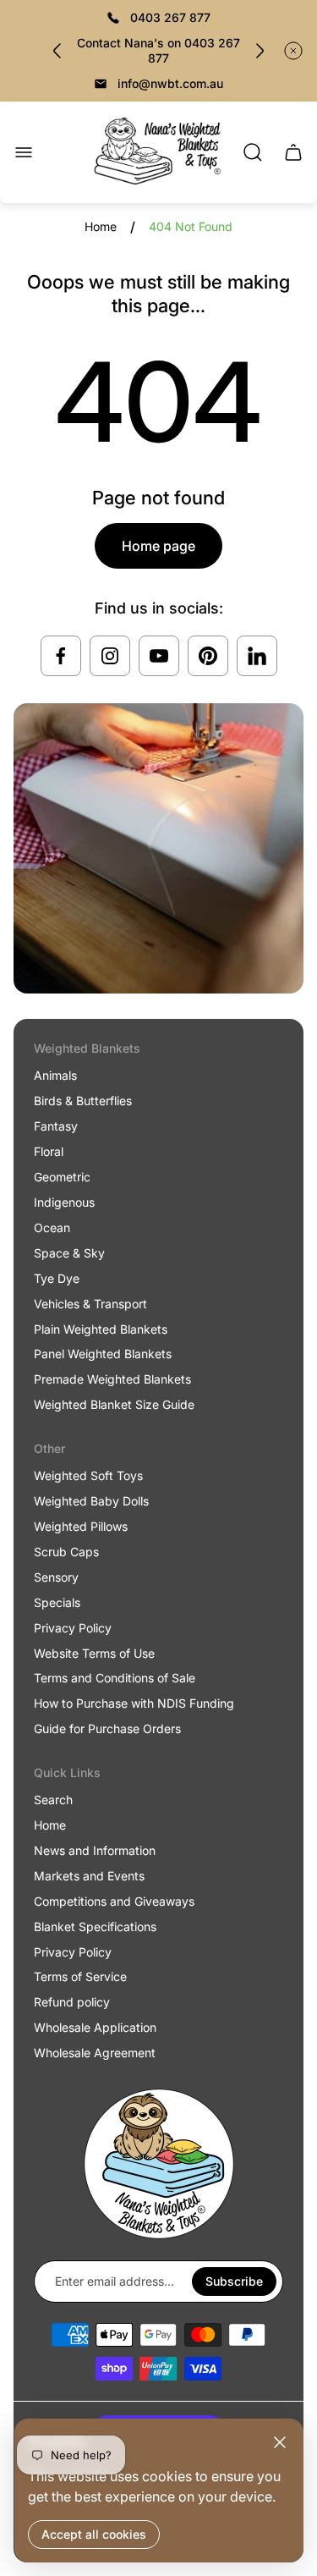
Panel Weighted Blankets (103, 1354)
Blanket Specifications (95, 1926)
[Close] (280, 2442)
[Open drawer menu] (24, 152)
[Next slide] (260, 51)
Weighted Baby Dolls (91, 1501)
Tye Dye (57, 1278)
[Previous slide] (57, 51)
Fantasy (56, 1126)
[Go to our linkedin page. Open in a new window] (257, 656)
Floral (49, 1151)
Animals (55, 1075)
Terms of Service (80, 1976)
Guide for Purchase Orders (107, 1728)
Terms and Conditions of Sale (115, 1678)
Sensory (56, 1577)
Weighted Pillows (81, 1526)
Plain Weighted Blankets (101, 1329)
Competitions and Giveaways (114, 1901)
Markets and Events (89, 1876)
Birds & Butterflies (83, 1101)
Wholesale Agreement (95, 2053)
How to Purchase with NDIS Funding (134, 1703)
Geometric (62, 1177)
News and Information (95, 1850)
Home (101, 226)
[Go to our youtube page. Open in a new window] (159, 656)
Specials (57, 1602)
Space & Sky (69, 1253)
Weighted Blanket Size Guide (114, 1404)
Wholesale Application (95, 2027)
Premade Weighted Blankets (112, 1379)
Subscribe (234, 2281)
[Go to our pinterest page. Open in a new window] (208, 656)
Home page (158, 546)
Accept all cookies (94, 2534)
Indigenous (64, 1202)
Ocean (52, 1227)
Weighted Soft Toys (88, 1475)
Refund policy (72, 2002)
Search (53, 1800)
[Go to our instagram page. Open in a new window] (110, 656)
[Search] (253, 152)
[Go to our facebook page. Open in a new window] (61, 656)
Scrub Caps (66, 1552)
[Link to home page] (159, 2164)
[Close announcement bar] (293, 51)
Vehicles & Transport (90, 1304)
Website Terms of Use (94, 1653)
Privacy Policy (73, 1628)
